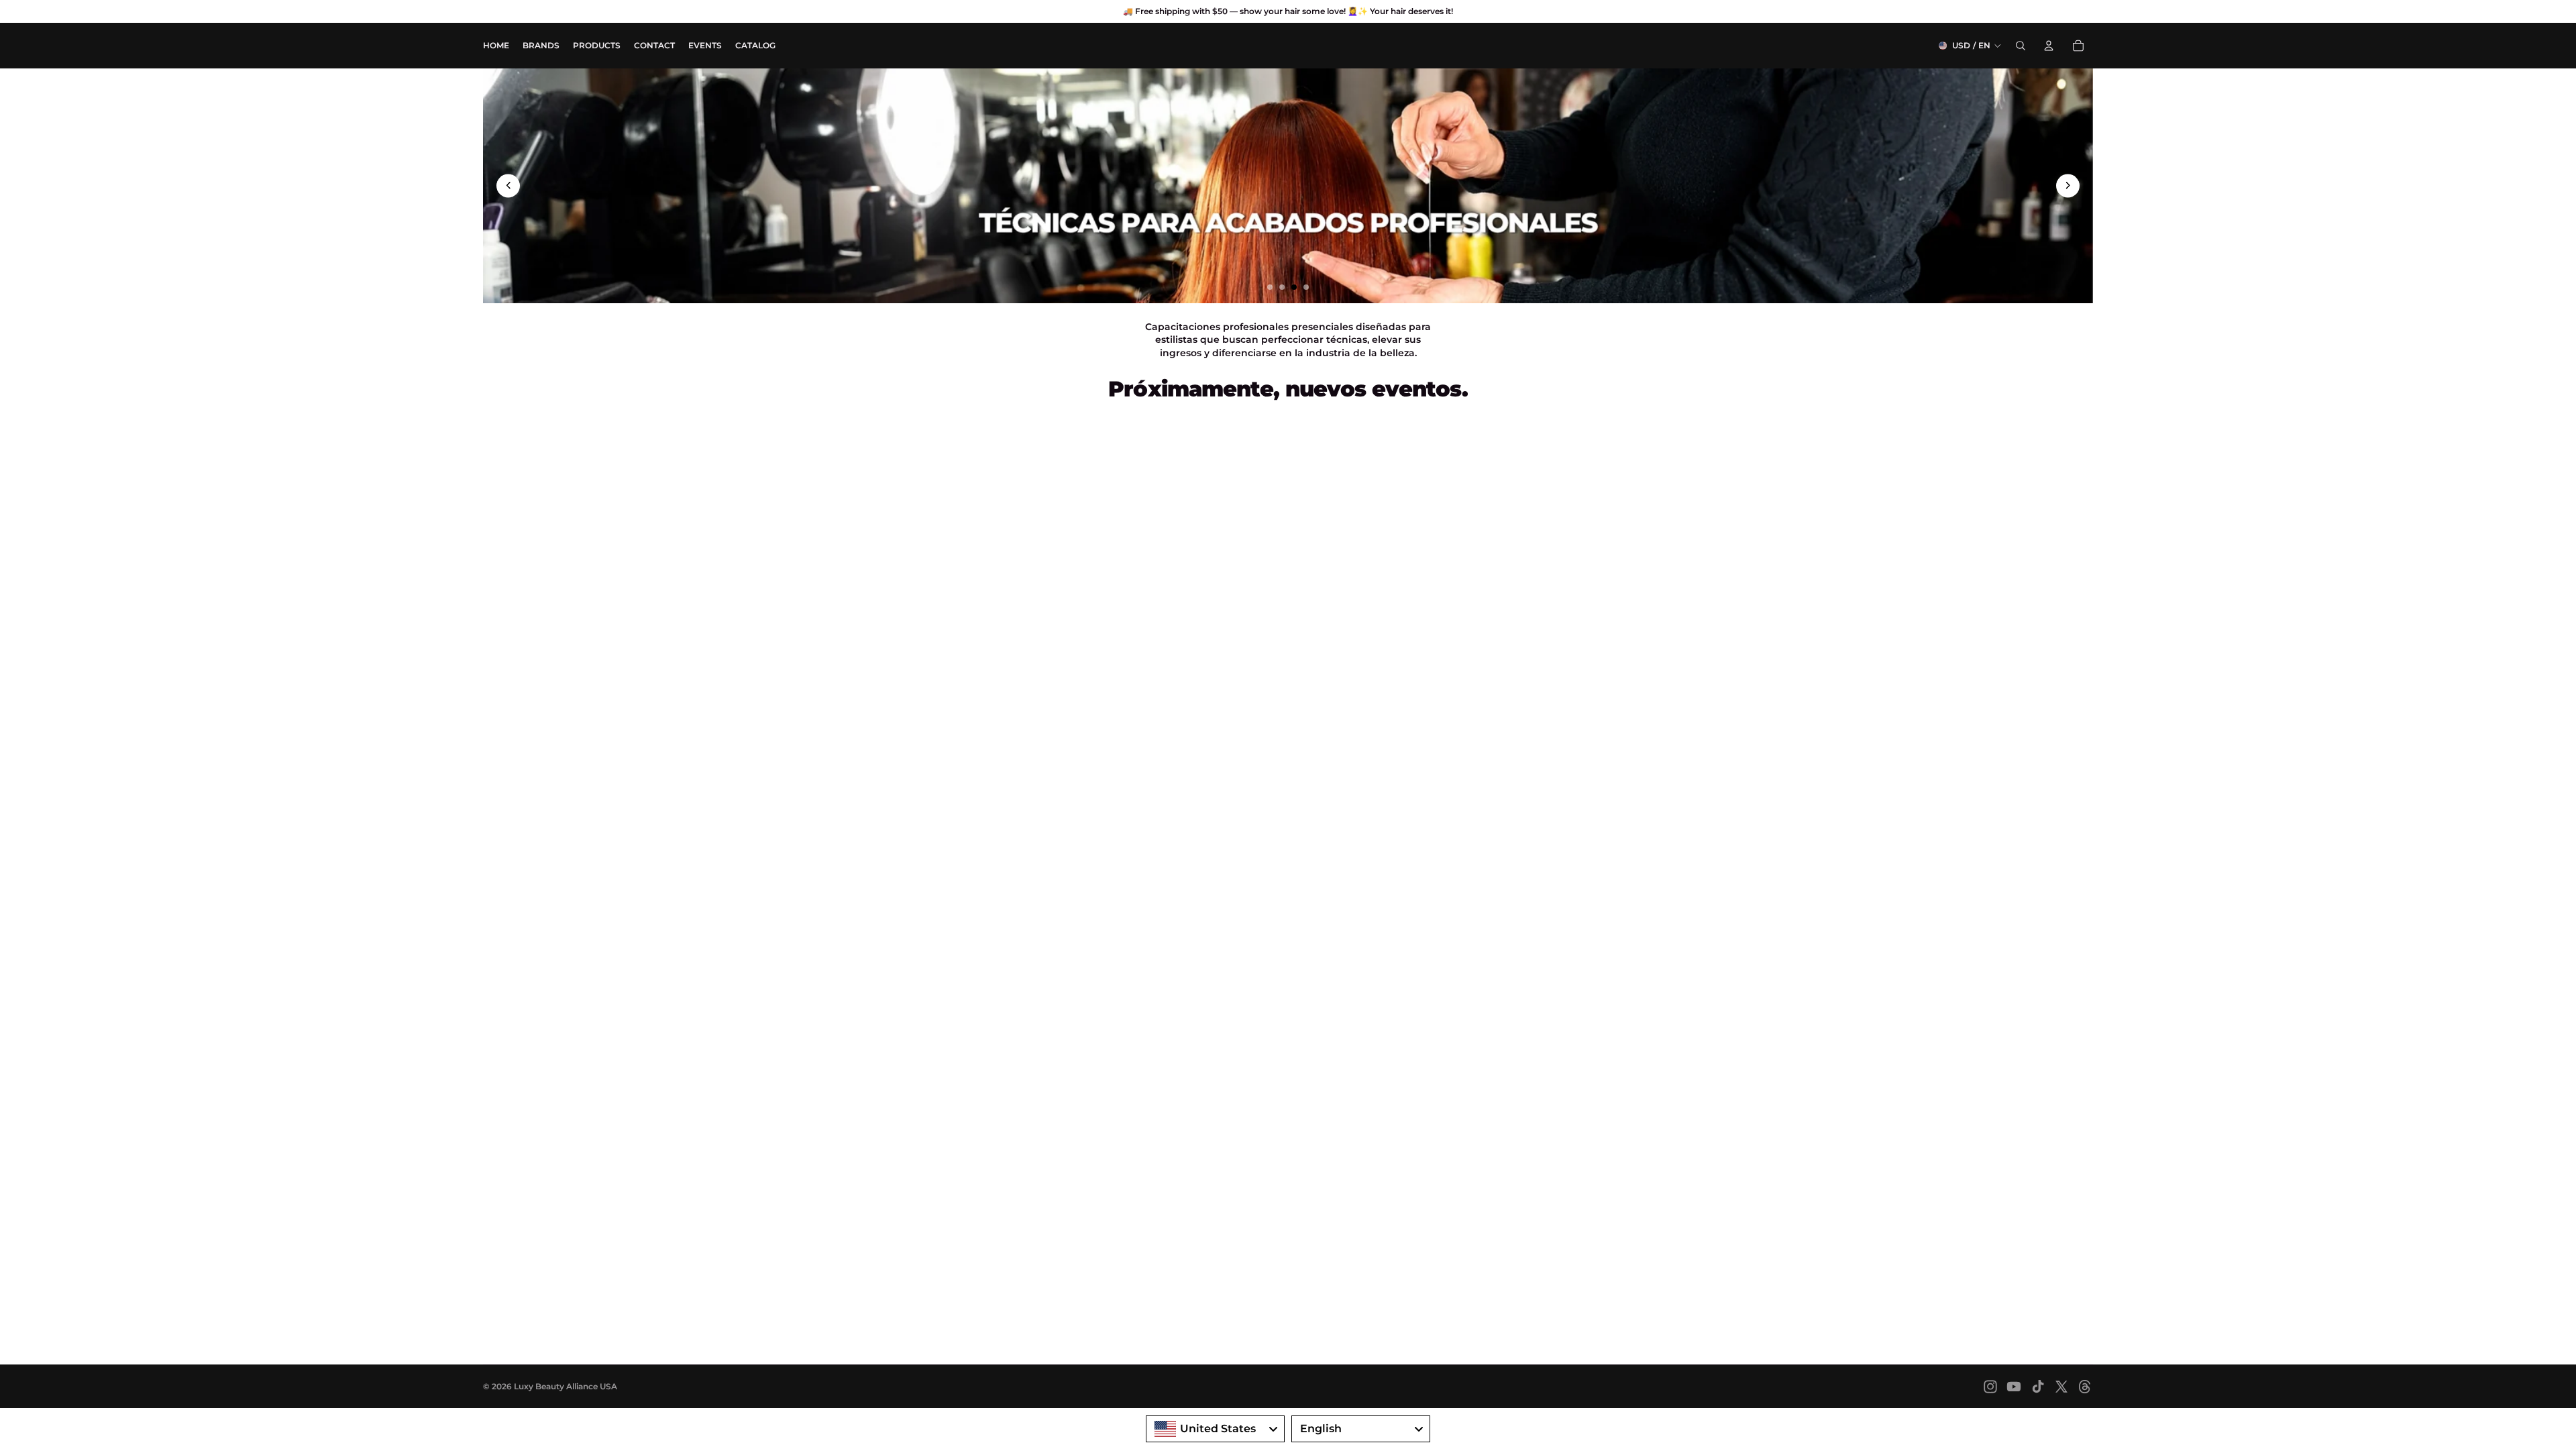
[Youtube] (2014, 1387)
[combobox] (1215, 1429)
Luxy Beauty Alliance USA (566, 1386)
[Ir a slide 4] (1306, 287)
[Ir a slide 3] (1294, 287)
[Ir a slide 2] (1282, 287)
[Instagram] (1990, 1387)
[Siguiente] (2068, 185)
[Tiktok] (2038, 1387)
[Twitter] (2061, 1387)
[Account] (2049, 46)
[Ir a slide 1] (1270, 287)
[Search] (2021, 46)
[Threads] (2085, 1387)
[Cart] (2078, 46)
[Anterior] (508, 185)
